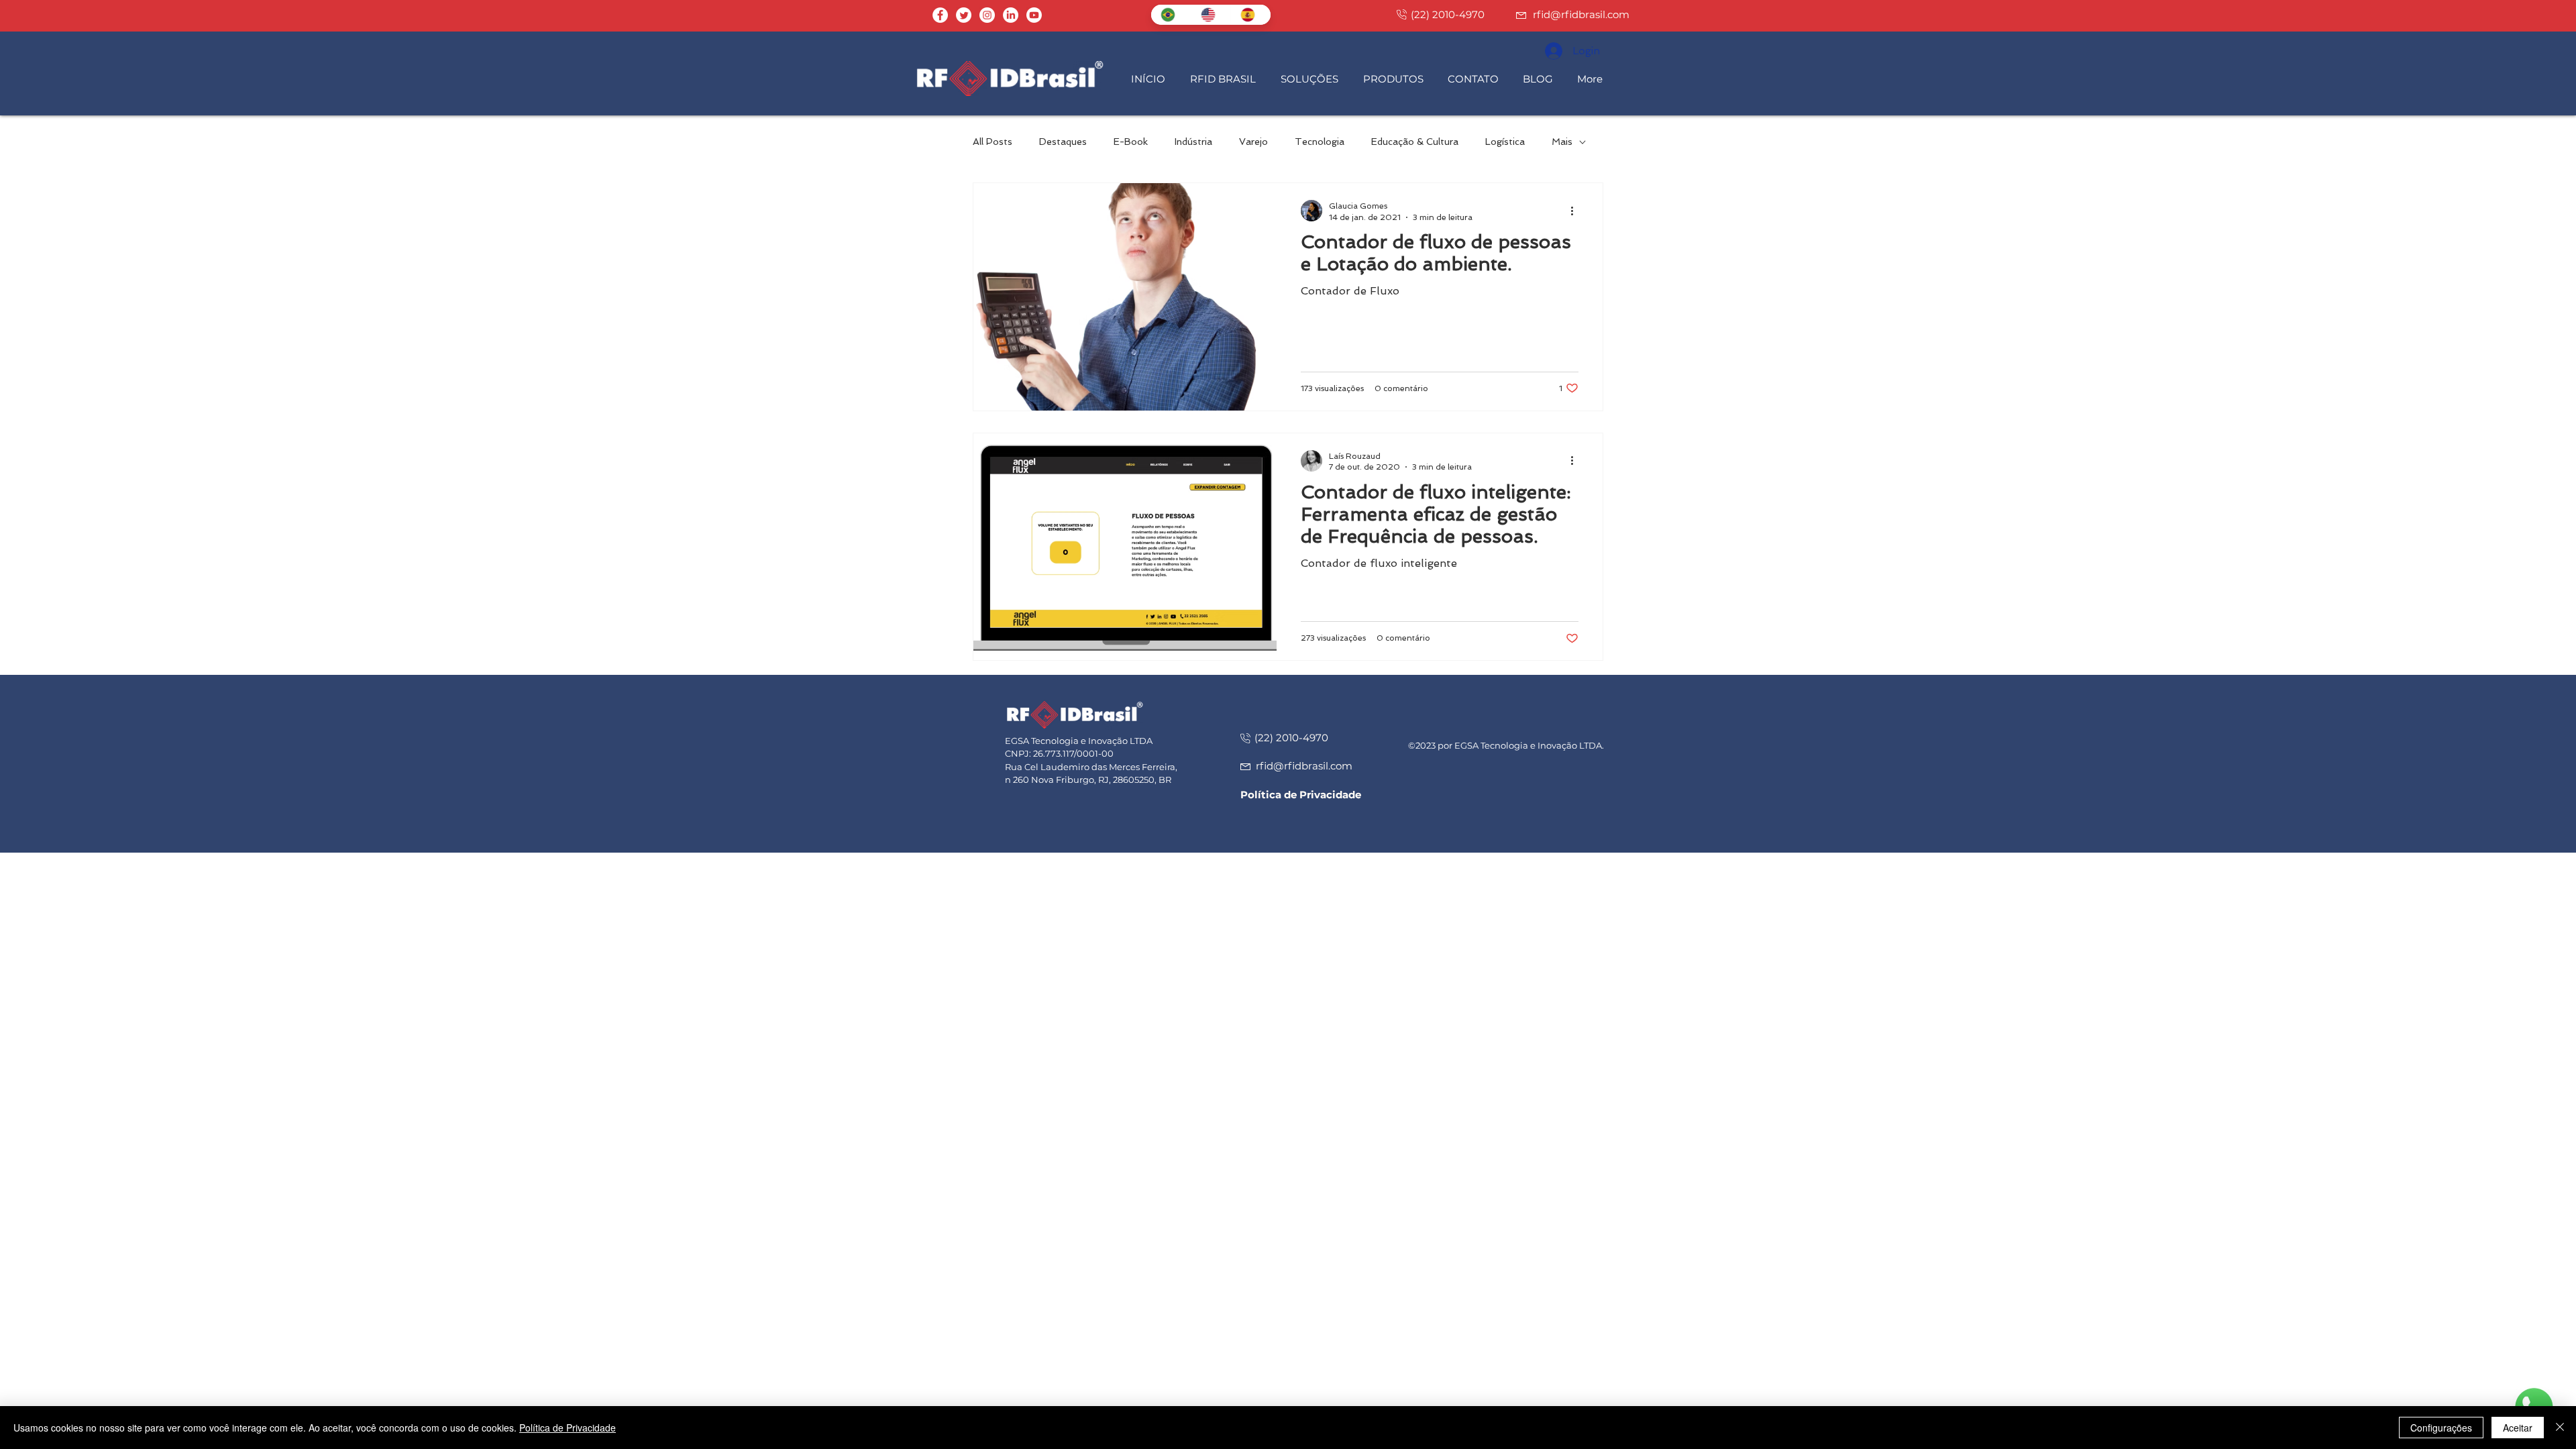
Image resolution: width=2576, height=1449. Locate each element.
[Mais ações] (1576, 211)
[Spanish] (1250, 15)
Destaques (1063, 142)
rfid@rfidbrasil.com (1581, 14)
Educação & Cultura (1415, 142)
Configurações (2441, 1428)
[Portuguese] (1171, 15)
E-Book (1131, 142)
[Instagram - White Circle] (987, 15)
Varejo (1253, 142)
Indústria (1193, 142)
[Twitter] (964, 15)
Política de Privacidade (568, 1428)
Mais (1562, 142)
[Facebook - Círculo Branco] (940, 15)
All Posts (992, 142)
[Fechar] (2560, 1428)
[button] (1225, 79)
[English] (1211, 15)
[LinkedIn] (1011, 15)
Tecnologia (1320, 142)
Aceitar (2518, 1428)
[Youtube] (1034, 15)
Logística (1505, 142)
